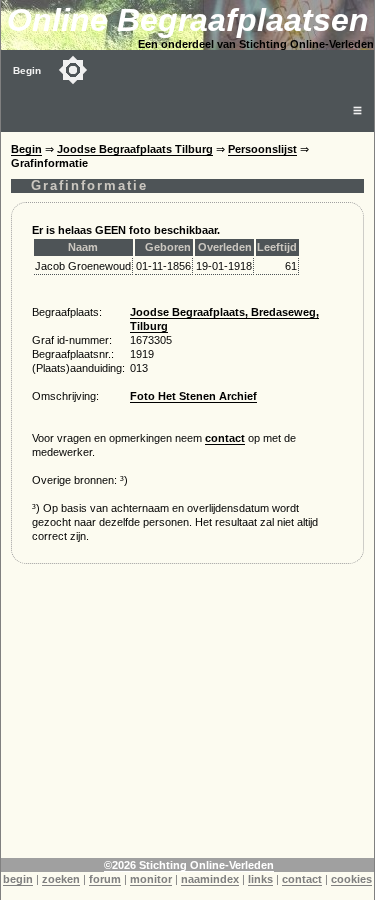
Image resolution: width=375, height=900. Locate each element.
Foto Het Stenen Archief (193, 396)
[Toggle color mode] (73, 70)
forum (105, 879)
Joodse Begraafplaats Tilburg (135, 149)
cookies (351, 879)
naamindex (210, 879)
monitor (151, 879)
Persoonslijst (262, 149)
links (260, 879)
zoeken (61, 879)
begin (18, 879)
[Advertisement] (187, 718)
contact (225, 438)
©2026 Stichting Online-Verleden (189, 865)
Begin (27, 70)
